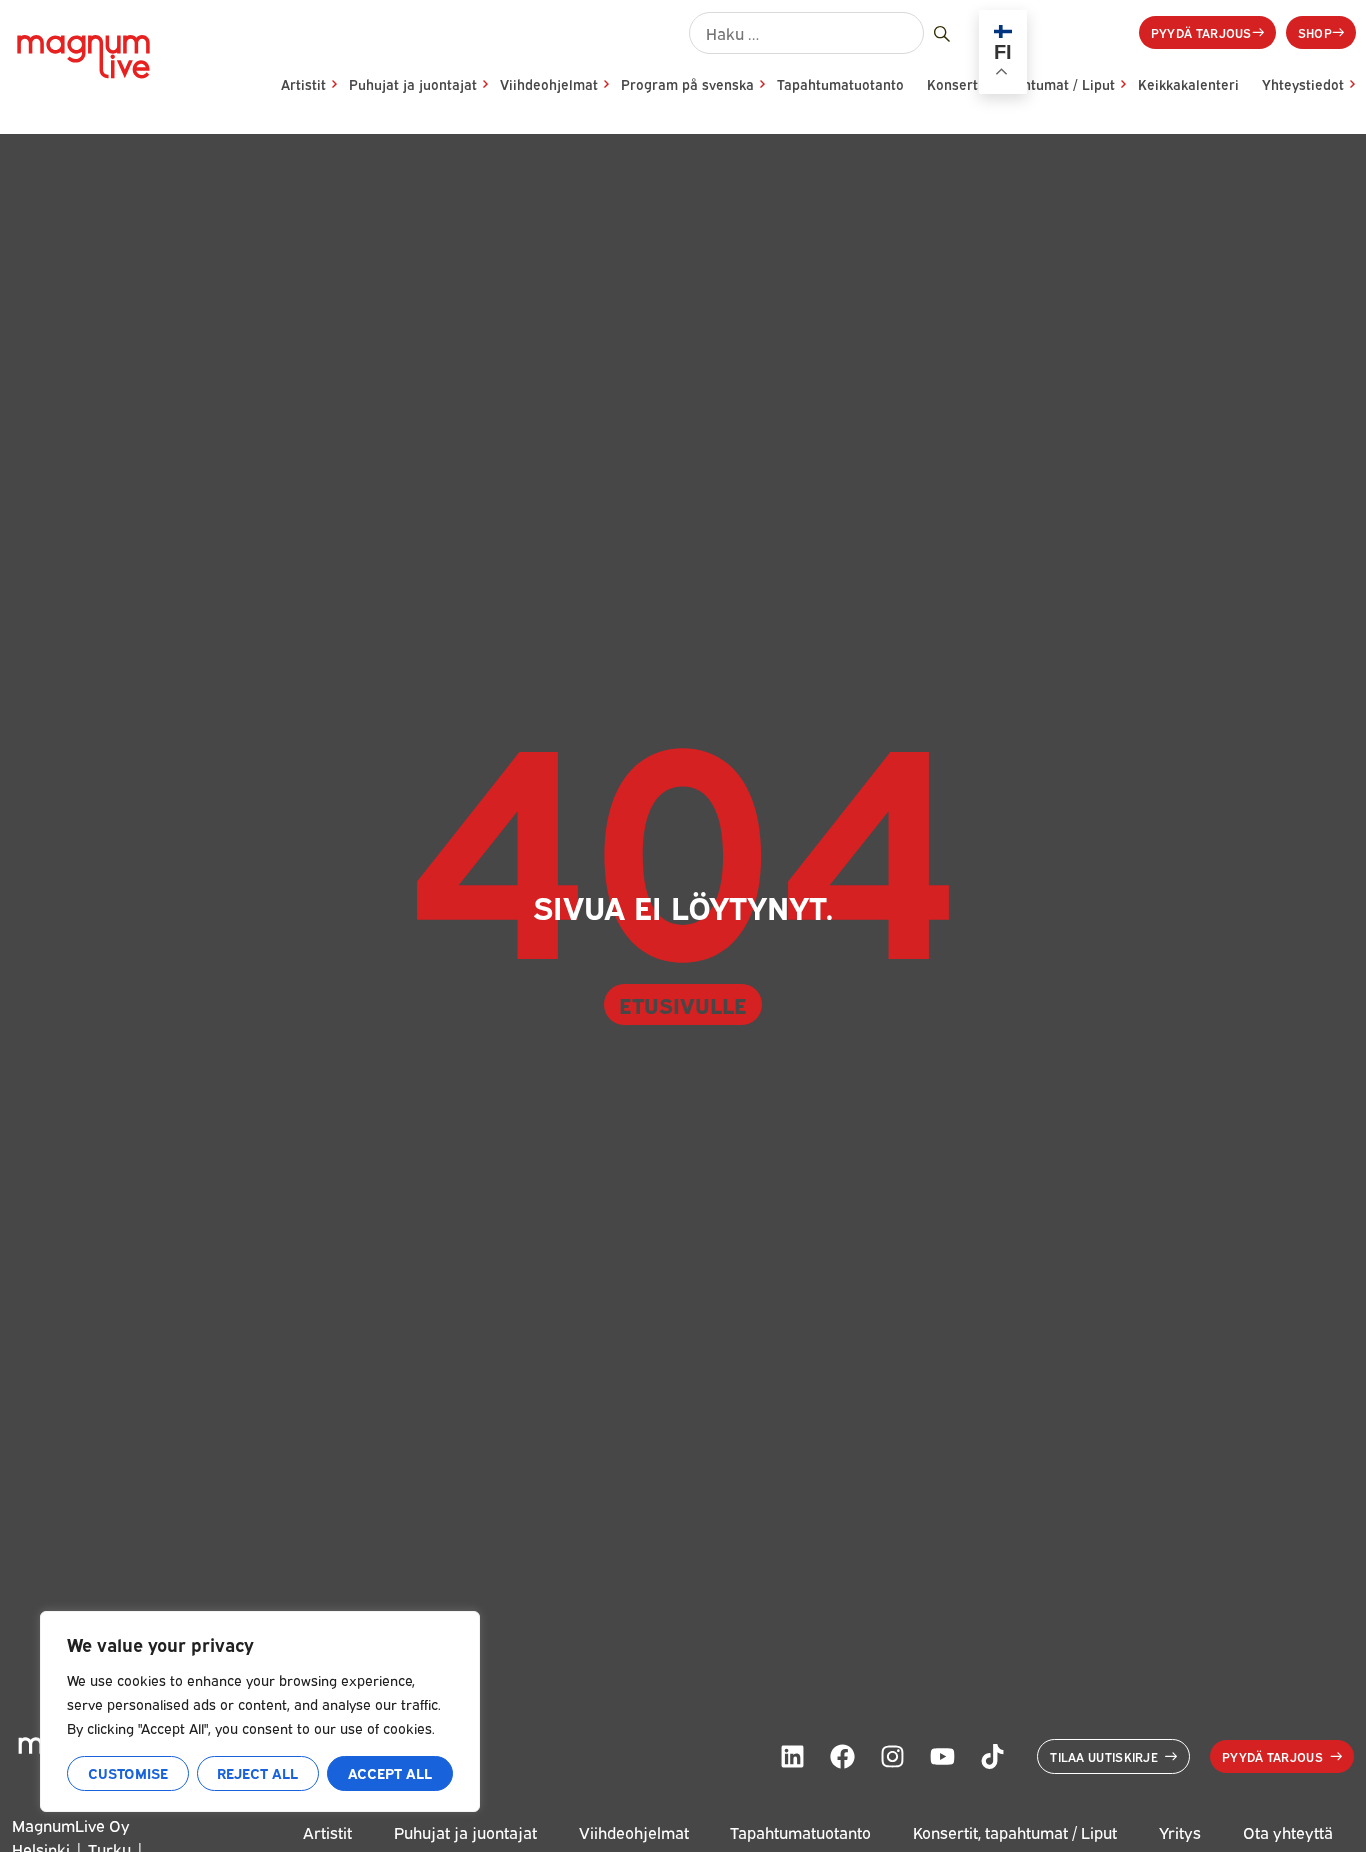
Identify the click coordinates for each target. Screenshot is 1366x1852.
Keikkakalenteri (1188, 84)
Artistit (303, 84)
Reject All (257, 1772)
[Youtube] (942, 1757)
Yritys (1180, 1832)
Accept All (390, 1772)
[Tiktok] (992, 1757)
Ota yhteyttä (1288, 1832)
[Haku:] (806, 33)
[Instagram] (892, 1757)
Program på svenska (687, 84)
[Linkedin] (792, 1757)
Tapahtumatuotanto (840, 84)
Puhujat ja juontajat (413, 84)
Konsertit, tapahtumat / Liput (1015, 1832)
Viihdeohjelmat (549, 84)
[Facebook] (842, 1757)
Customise (128, 1772)
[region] (260, 1711)
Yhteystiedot (1303, 84)
